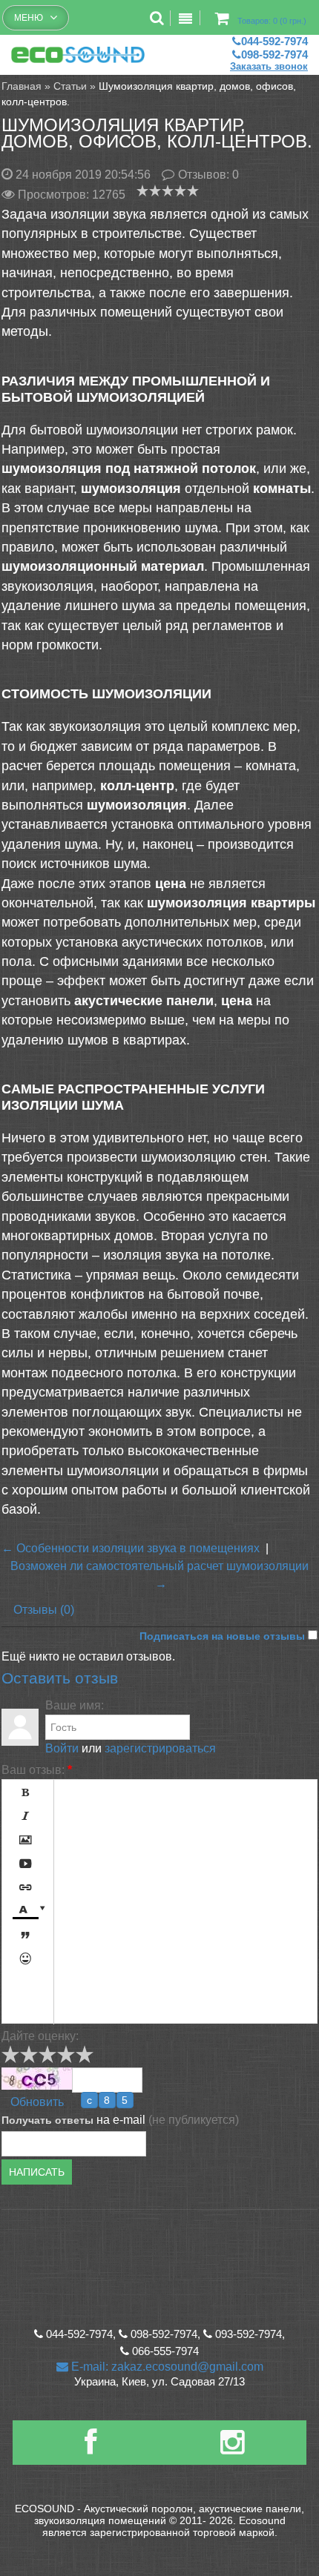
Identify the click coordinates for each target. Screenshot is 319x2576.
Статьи (70, 86)
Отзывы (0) (44, 1610)
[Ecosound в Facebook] (91, 2448)
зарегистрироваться (160, 1748)
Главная (22, 86)
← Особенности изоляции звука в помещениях (131, 1548)
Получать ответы (47, 2120)
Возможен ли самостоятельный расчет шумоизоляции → (159, 1575)
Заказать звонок (269, 66)
